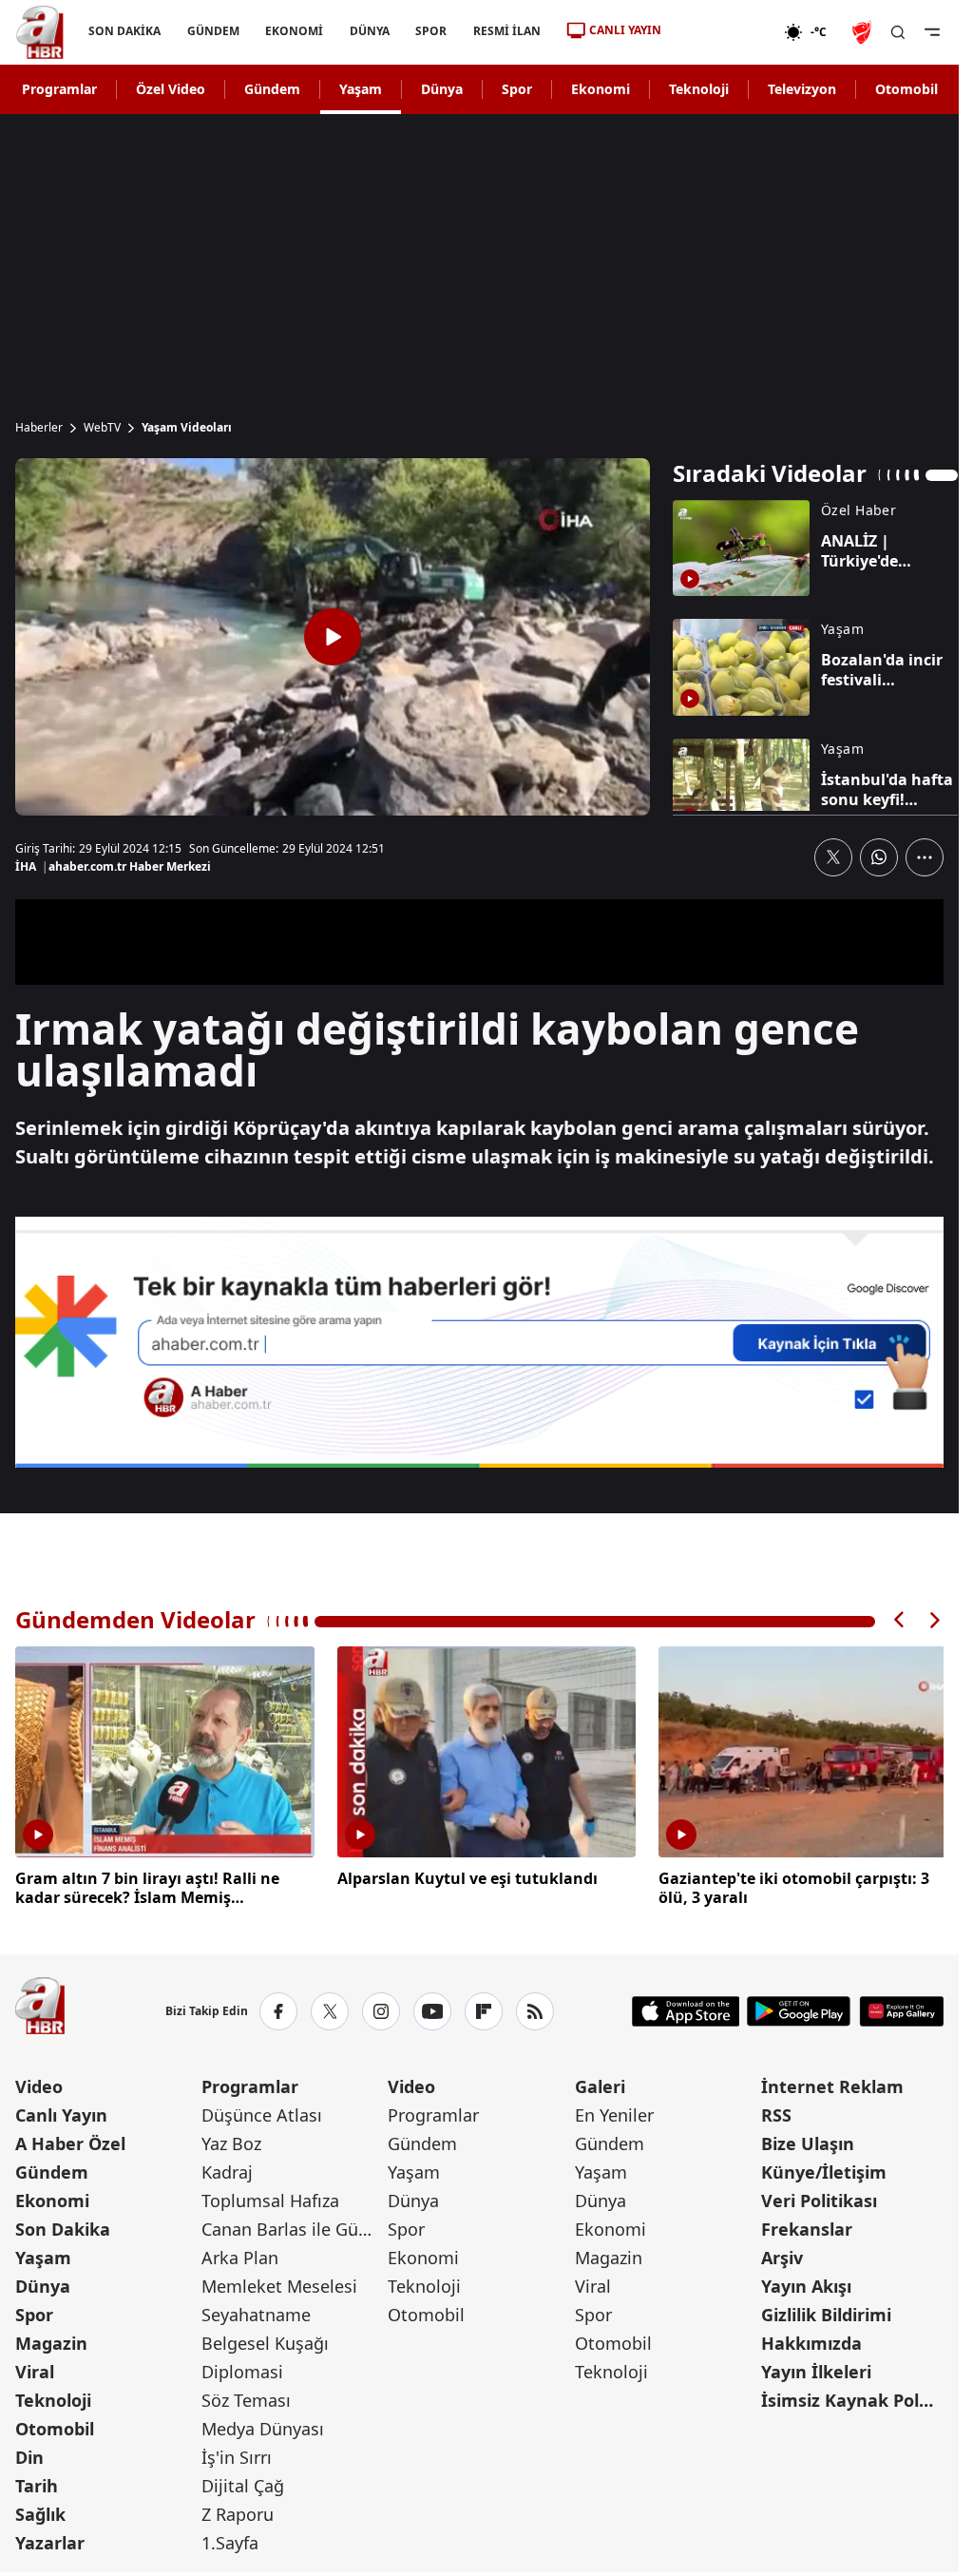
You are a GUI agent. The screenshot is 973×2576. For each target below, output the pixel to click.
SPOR (431, 31)
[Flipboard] (484, 2009)
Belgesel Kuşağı (265, 2340)
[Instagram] (381, 2009)
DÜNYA (370, 31)
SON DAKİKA (124, 31)
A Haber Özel (70, 2141)
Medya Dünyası (263, 2426)
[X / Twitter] (330, 2009)
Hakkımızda (811, 2340)
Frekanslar (807, 2226)
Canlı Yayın (61, 2112)
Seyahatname (256, 2312)
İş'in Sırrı (237, 2454)
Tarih (37, 2483)
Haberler (39, 428)
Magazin (51, 2340)
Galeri (600, 2084)
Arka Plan (240, 2255)
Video (39, 2084)
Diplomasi (242, 2369)
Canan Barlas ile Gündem (293, 2226)
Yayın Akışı (806, 2283)
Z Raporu (238, 2511)
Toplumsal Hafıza (270, 2198)
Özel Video (171, 89)
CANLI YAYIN (625, 30)
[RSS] (535, 2009)
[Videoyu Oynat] (333, 637)
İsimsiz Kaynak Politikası (852, 2397)
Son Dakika (63, 2226)
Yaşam (361, 89)
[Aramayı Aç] (898, 32)
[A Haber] (40, 32)
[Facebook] (278, 2009)
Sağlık (40, 2511)
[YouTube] (432, 2009)
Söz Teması (246, 2397)
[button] (900, 1620)
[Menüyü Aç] (932, 32)
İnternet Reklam (832, 2084)
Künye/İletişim (824, 2169)
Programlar (59, 89)
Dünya (442, 89)
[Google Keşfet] (479, 1342)
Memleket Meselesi (279, 2283)
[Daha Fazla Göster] (925, 857)
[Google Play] (799, 2009)
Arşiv (782, 2255)
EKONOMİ (294, 31)
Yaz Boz (231, 2141)
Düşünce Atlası (262, 2112)
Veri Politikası (819, 2198)
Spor (517, 89)
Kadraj (227, 2169)
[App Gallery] (901, 2009)
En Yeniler (614, 2112)
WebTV (102, 428)
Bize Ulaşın (808, 2141)
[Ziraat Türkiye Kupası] (864, 32)
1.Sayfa (230, 2540)
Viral (35, 2369)
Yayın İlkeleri (816, 2369)
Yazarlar (50, 2540)
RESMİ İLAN (507, 31)
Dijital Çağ (243, 2483)
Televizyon (802, 89)
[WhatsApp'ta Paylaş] (879, 857)
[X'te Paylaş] (833, 857)
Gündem (272, 89)
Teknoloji (699, 89)
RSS (776, 2112)
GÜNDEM (213, 31)
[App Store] (686, 2009)
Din (29, 2454)
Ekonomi (601, 89)
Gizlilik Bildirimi (826, 2312)
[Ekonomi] (723, 32)
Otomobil (906, 89)
